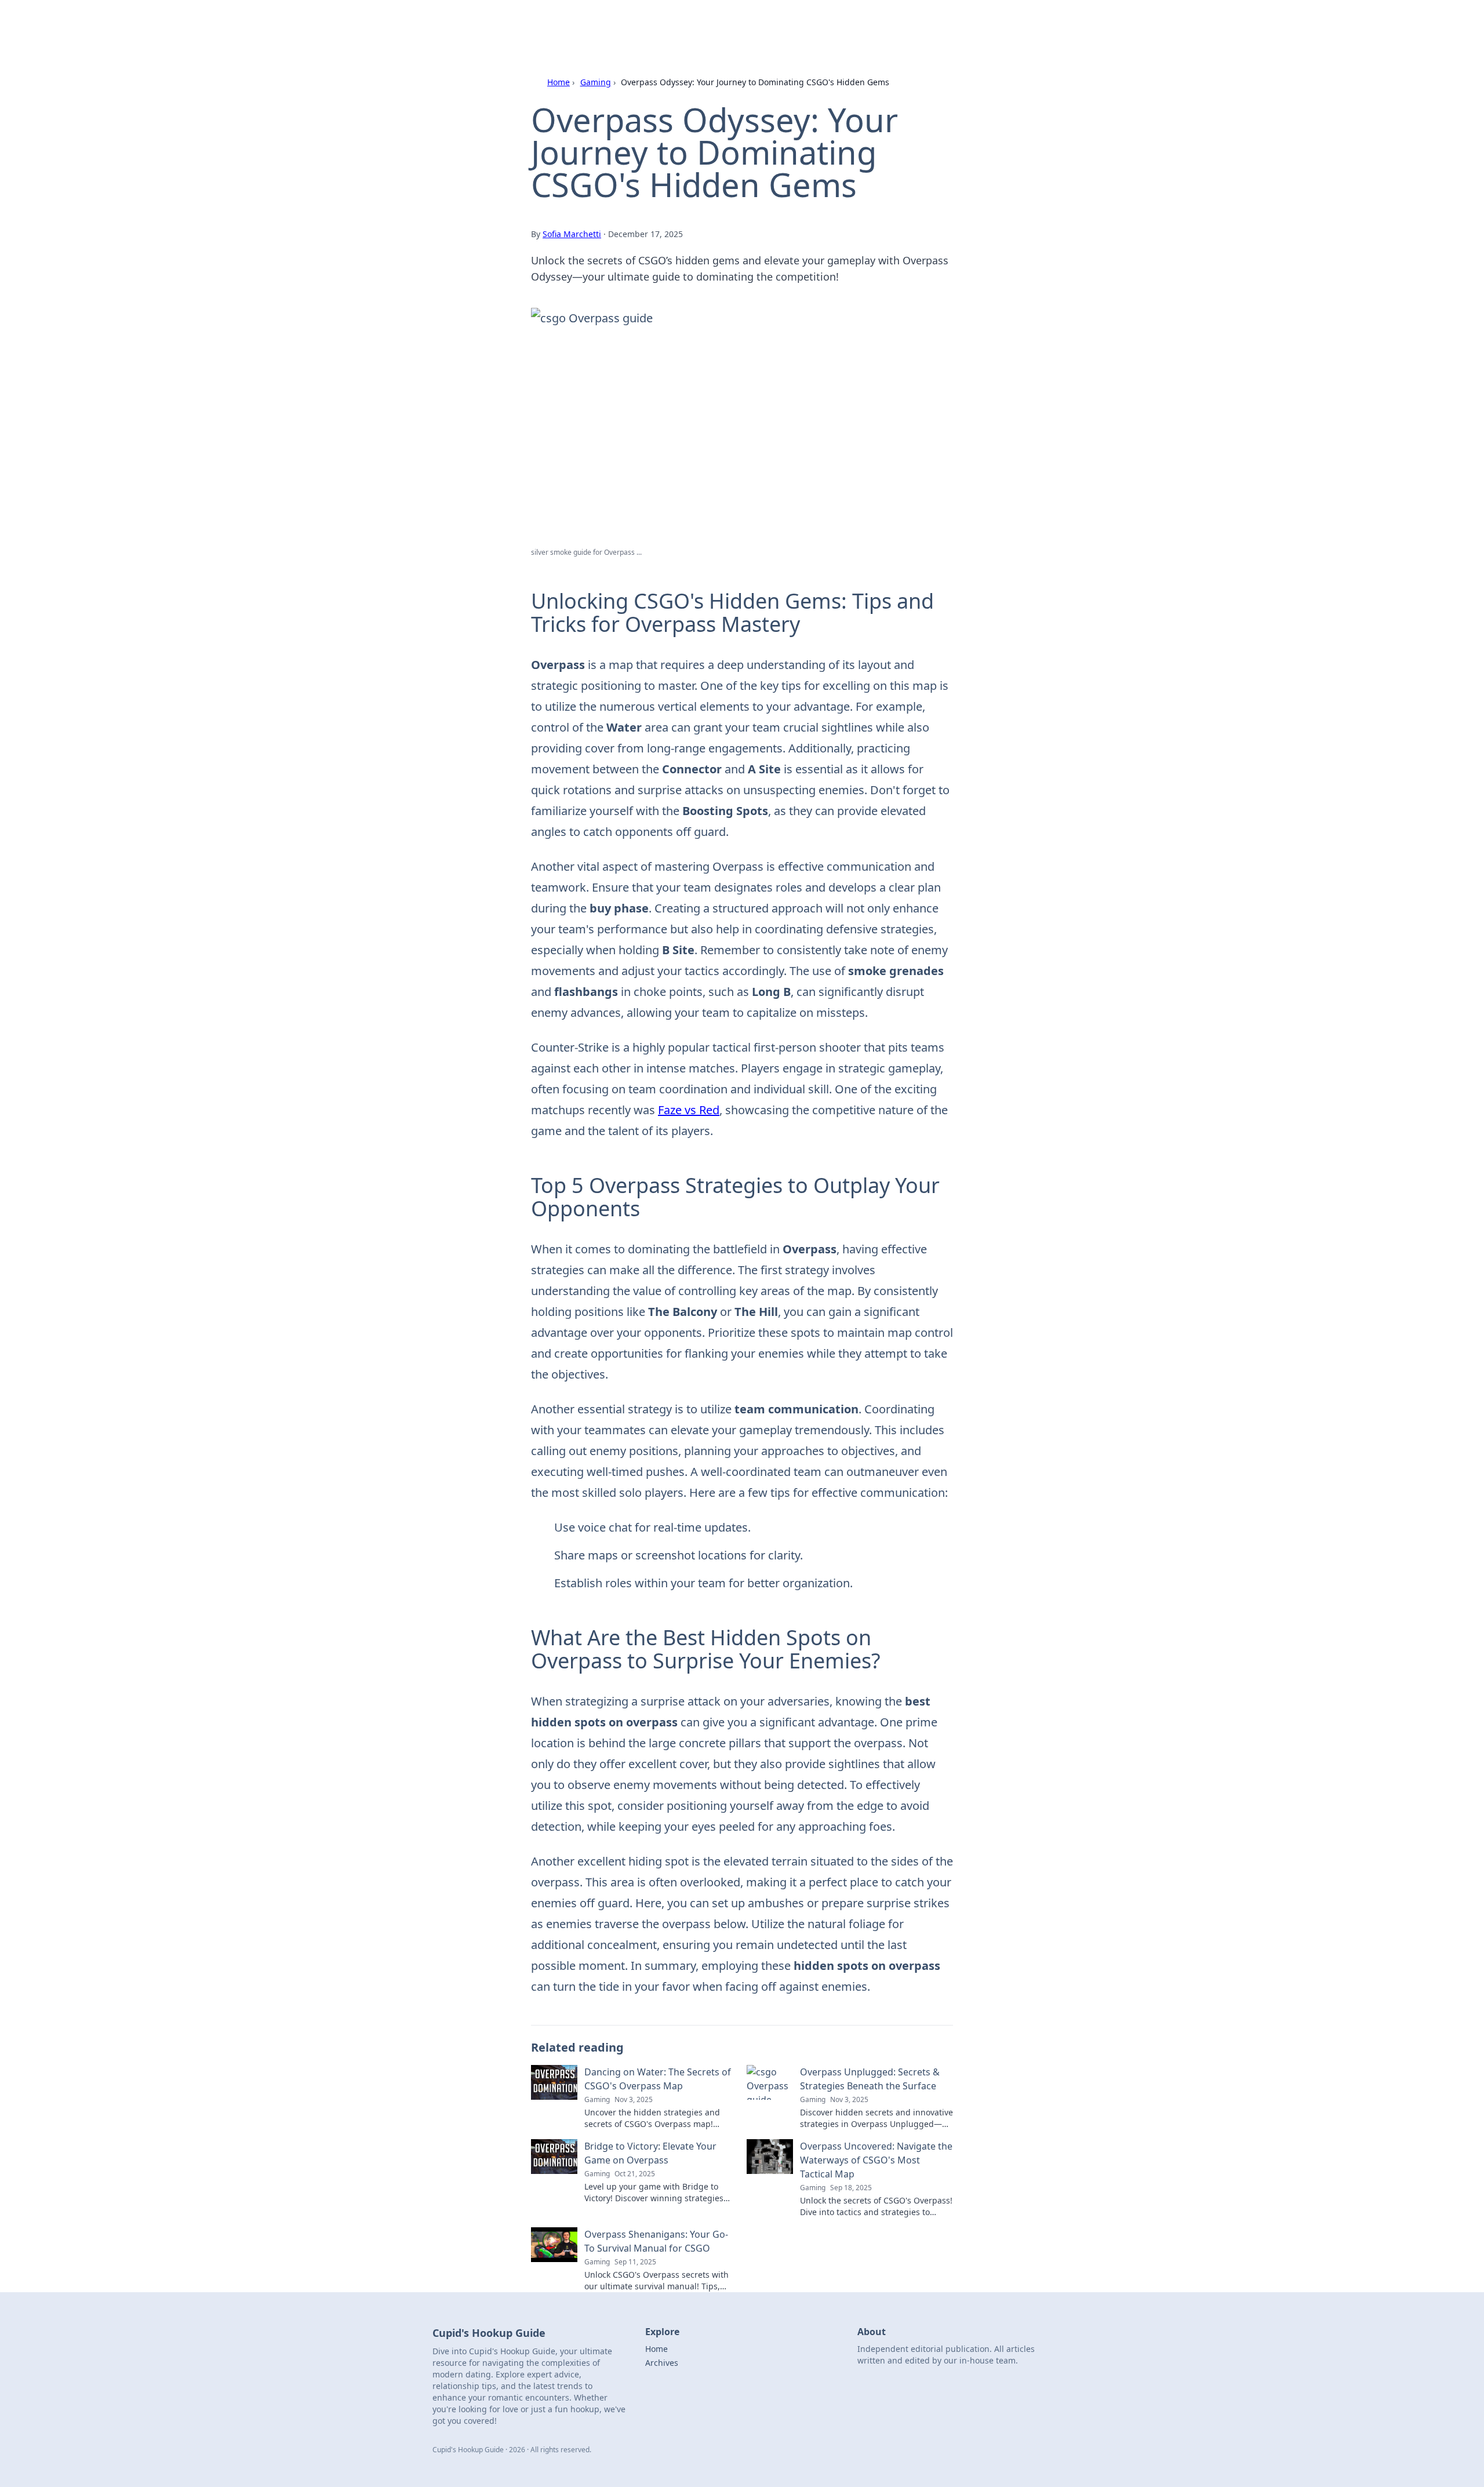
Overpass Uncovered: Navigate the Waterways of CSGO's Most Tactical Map (876, 2160)
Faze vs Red (689, 1110)
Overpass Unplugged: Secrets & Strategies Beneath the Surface (870, 2079)
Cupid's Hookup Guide (582, 24)
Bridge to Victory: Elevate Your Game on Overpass (650, 2153)
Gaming (596, 82)
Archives (662, 2363)
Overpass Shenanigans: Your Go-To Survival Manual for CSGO (656, 2241)
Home (559, 82)
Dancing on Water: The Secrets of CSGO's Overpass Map (658, 2079)
